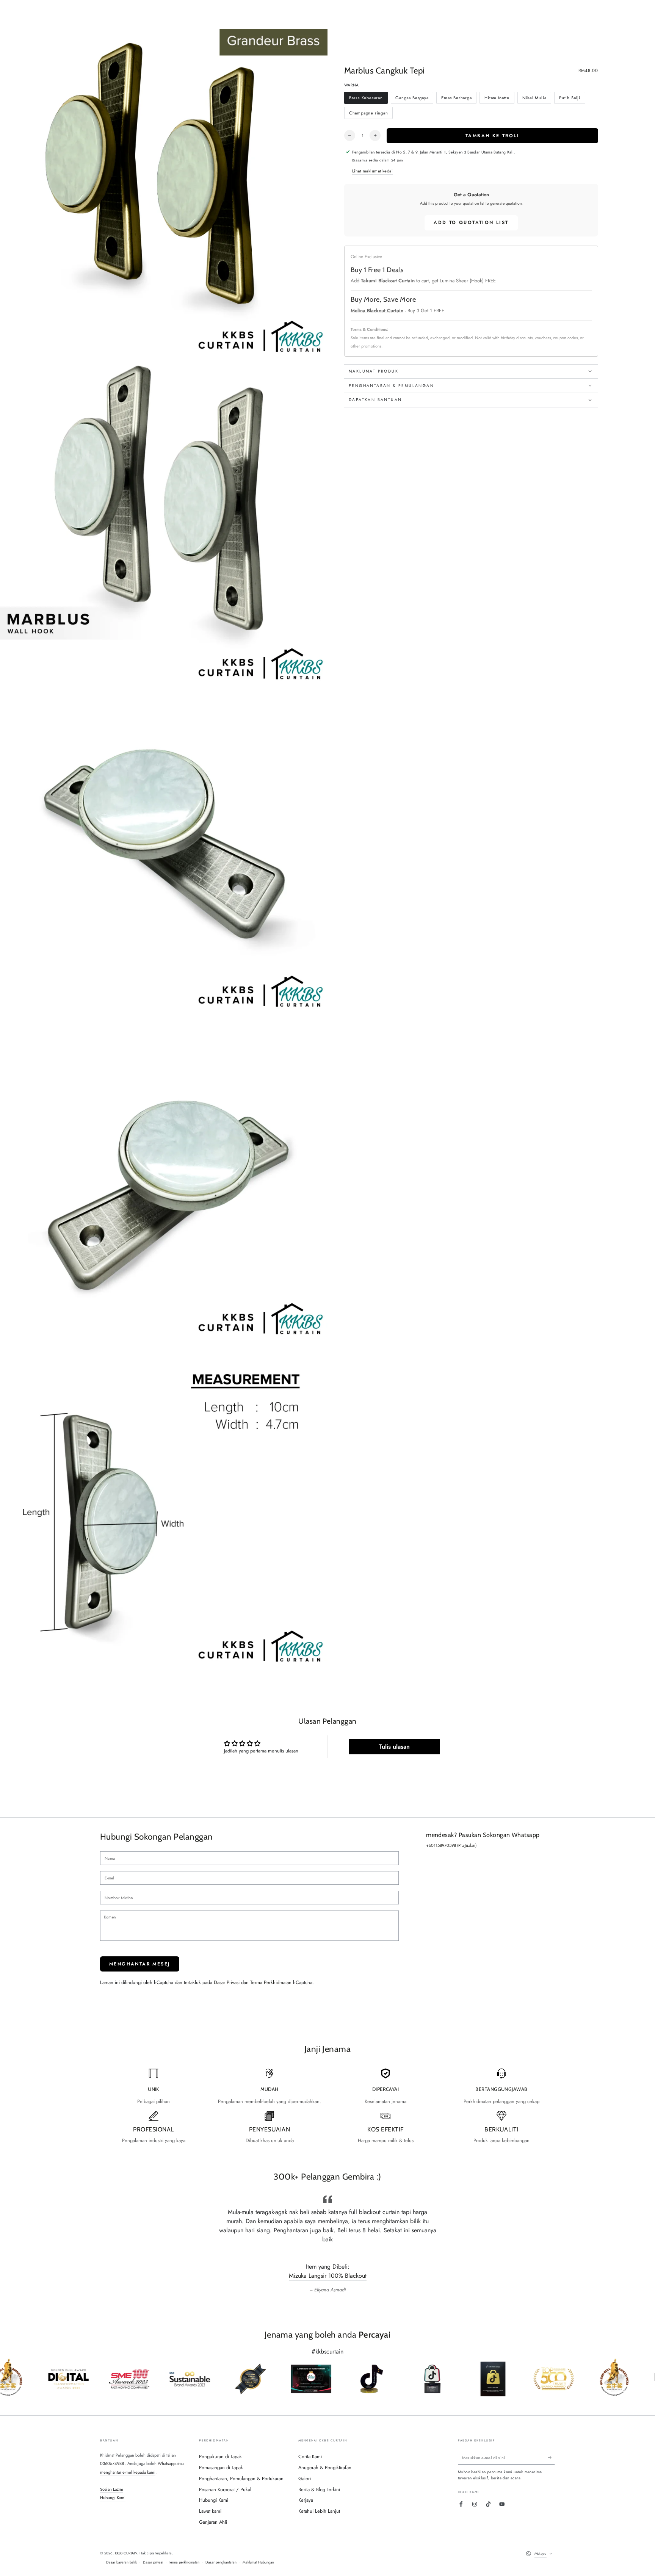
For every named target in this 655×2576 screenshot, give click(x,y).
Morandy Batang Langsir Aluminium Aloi (328, 2276)
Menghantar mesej (140, 1964)
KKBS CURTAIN (126, 2553)
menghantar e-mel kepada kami (128, 2472)
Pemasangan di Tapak (221, 2467)
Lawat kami (210, 2511)
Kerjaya (306, 2500)
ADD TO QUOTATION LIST (471, 222)
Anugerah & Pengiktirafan (325, 2467)
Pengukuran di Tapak (220, 2456)
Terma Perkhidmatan (271, 1982)
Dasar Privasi (227, 1982)
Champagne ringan (368, 114)
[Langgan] (552, 2458)
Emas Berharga (456, 99)
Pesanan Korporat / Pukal (225, 2489)
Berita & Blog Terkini (319, 2489)
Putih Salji (570, 99)
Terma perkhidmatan (184, 2562)
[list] (327, 2106)
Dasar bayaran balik (121, 2562)
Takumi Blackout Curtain (388, 281)
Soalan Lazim (112, 2489)
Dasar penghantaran (221, 2562)
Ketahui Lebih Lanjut (319, 2511)
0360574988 (112, 2463)
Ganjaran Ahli (213, 2522)
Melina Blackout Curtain (377, 310)
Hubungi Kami (113, 2498)
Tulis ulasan (394, 1747)
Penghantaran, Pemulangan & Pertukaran (241, 2478)
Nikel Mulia (534, 99)
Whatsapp (167, 2463)
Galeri (305, 2478)
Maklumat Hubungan (258, 2562)
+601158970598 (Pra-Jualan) (451, 1845)
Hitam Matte (497, 99)
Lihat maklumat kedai (373, 171)
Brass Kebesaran (366, 99)
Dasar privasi (153, 2562)
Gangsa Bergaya (412, 99)
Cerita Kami (310, 2456)
